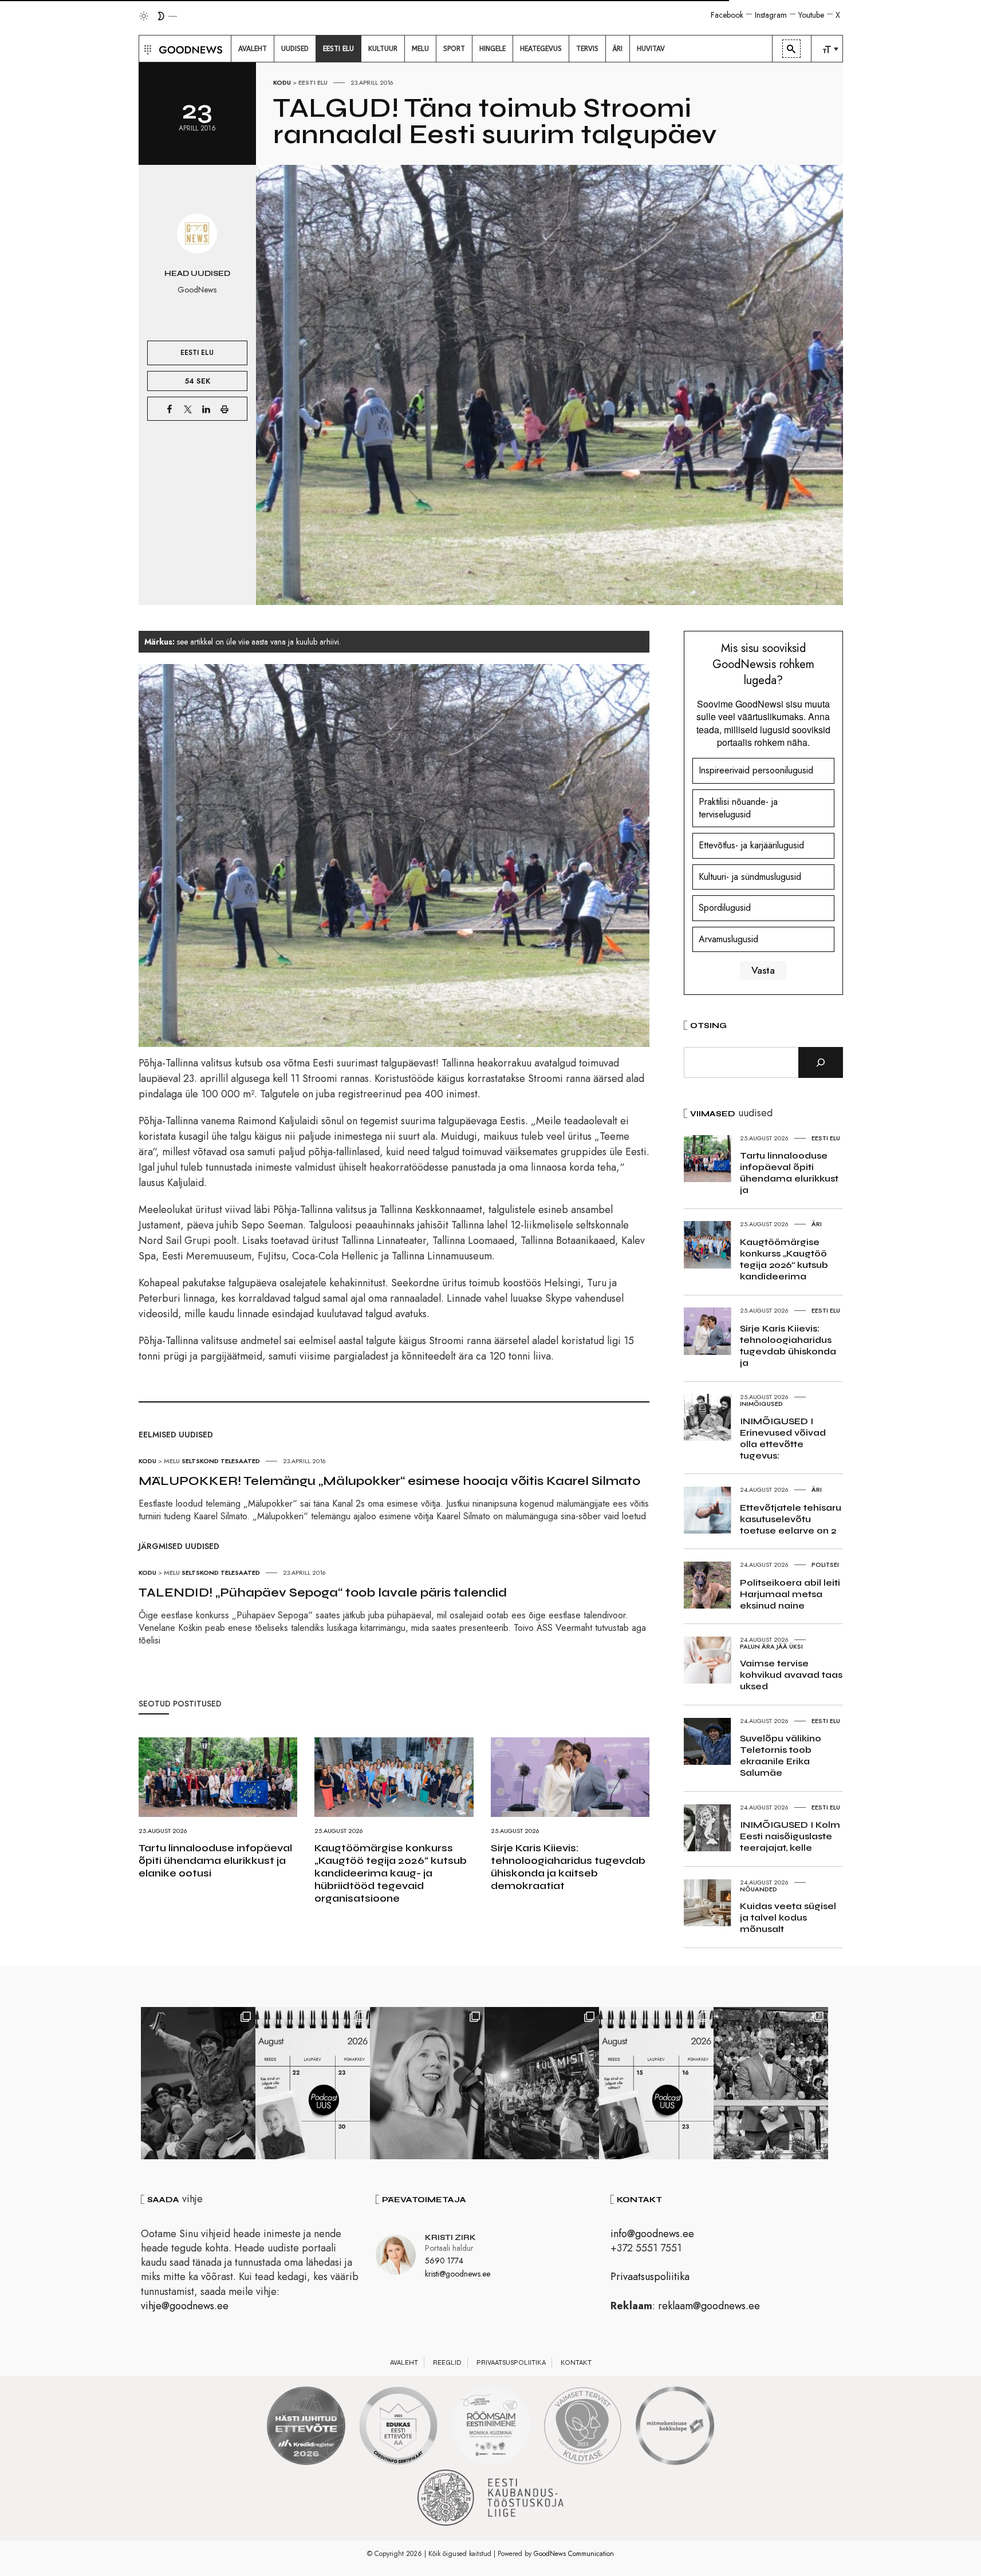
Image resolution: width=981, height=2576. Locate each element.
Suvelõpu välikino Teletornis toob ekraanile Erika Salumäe (781, 1755)
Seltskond (200, 1461)
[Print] (224, 409)
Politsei (825, 1564)
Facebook (727, 15)
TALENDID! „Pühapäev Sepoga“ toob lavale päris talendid (323, 1593)
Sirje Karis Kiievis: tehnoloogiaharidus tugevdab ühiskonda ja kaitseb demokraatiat (568, 1867)
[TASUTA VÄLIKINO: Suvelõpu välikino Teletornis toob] (198, 2083)
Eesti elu (313, 82)
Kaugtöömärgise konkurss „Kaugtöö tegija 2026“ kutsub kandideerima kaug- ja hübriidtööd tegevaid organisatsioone (391, 1873)
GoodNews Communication (574, 2554)
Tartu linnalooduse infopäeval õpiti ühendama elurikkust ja (789, 1173)
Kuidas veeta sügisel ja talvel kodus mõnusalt (788, 1917)
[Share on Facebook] (170, 409)
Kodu (282, 82)
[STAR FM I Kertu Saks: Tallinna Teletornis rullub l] (427, 2083)
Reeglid (447, 2362)
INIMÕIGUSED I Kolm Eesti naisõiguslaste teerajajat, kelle (790, 1836)
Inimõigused (761, 1404)
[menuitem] (253, 49)
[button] (146, 49)
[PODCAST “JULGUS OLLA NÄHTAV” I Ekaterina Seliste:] (656, 2083)
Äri (817, 1224)
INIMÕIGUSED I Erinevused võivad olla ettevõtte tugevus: (783, 1438)
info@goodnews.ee (652, 2234)
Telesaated (240, 1461)
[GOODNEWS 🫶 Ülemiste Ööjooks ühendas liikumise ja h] (542, 2083)
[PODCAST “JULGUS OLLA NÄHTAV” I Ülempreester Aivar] (313, 2083)
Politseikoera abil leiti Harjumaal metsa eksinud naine (790, 1594)
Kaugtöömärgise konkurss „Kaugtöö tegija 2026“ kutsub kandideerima (784, 1259)
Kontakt (576, 2362)
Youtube (811, 15)
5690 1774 (444, 2261)
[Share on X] (188, 409)
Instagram (771, 15)
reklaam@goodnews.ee (709, 2306)
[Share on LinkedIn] (206, 409)
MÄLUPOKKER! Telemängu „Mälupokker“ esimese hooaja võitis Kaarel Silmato (389, 1481)
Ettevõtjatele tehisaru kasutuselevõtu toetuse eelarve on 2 (791, 1519)
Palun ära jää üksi (771, 1646)
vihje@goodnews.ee (185, 2306)
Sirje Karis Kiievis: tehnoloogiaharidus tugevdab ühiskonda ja (788, 1346)
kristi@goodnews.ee (458, 2274)
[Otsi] (821, 1062)
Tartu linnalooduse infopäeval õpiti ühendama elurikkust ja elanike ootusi (215, 1860)
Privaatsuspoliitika (650, 2277)
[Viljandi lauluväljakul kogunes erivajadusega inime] (771, 2083)
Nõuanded (759, 1889)
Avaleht (404, 2362)
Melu (172, 1461)
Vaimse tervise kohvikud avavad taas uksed (791, 1675)
